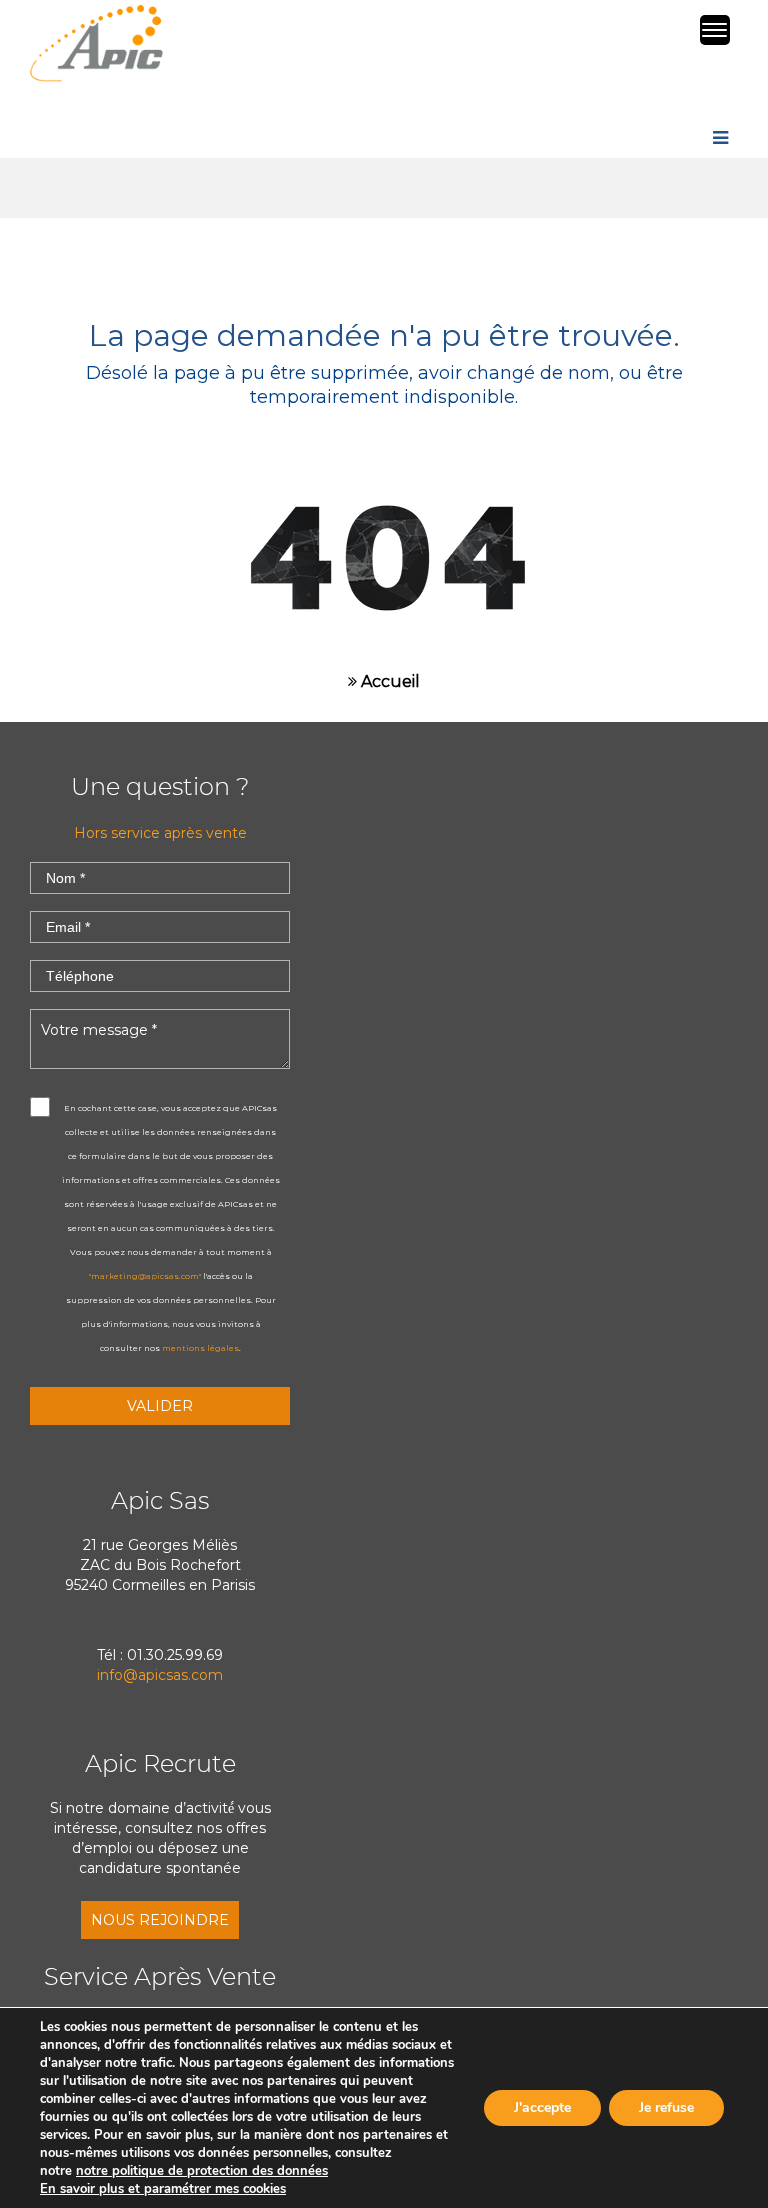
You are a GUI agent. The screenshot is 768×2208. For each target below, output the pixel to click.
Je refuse (666, 2107)
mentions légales (200, 1348)
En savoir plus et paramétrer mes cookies (163, 2189)
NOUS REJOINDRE (160, 1920)
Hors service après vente (160, 833)
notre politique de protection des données (202, 2171)
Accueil (388, 681)
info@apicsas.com (160, 1675)
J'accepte (542, 2107)
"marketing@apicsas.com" (145, 1276)
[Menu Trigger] (715, 30)
